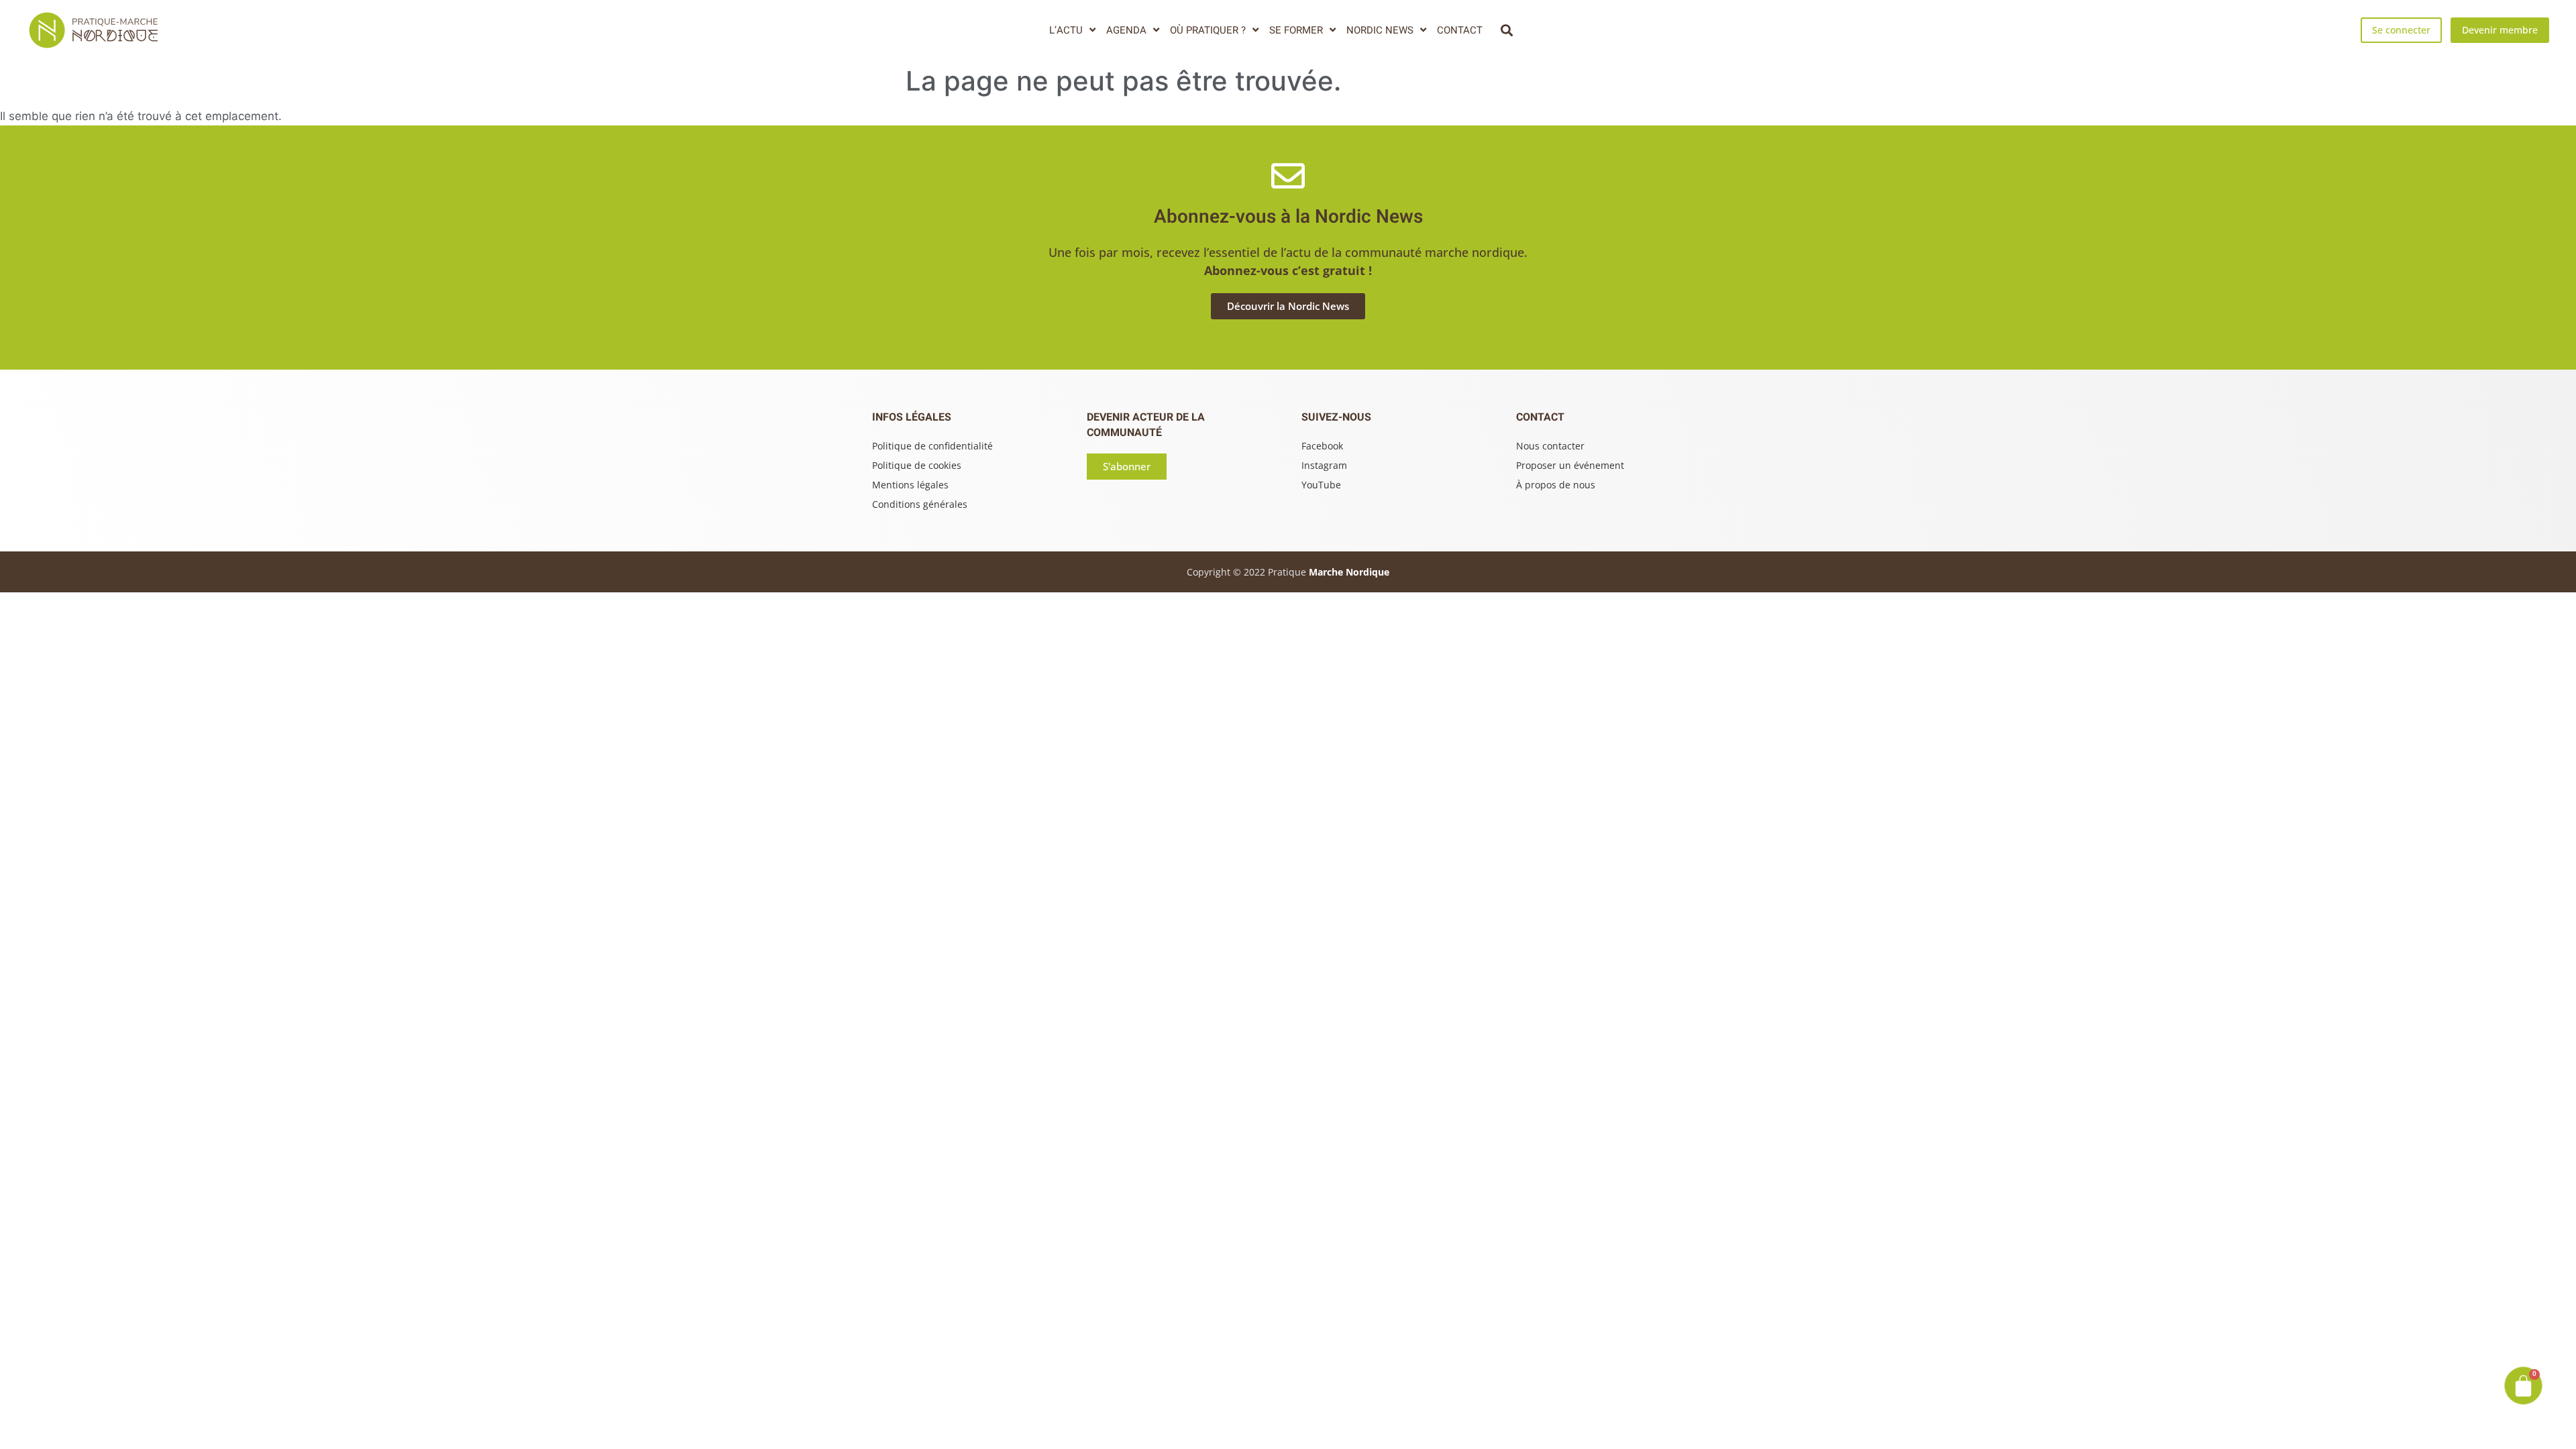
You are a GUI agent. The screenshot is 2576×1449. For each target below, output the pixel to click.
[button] (1506, 30)
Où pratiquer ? (1208, 30)
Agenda (1126, 30)
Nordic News (1380, 30)
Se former (1296, 30)
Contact (1460, 30)
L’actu (1066, 30)
